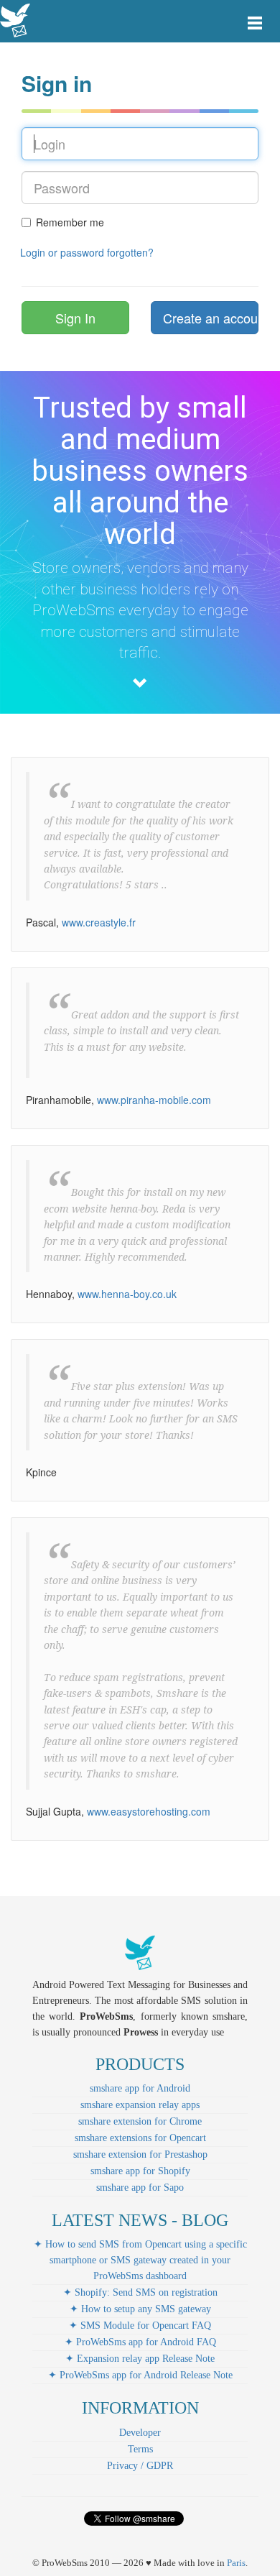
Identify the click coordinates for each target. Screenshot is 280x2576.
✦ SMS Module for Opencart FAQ (140, 2326)
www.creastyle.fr (99, 922)
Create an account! (211, 318)
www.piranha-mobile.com (154, 1100)
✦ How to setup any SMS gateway (140, 2309)
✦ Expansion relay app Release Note (140, 2359)
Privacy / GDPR (140, 2466)
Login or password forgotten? (87, 252)
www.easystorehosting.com (149, 1811)
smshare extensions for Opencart (140, 2138)
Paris (236, 2563)
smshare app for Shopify (140, 2171)
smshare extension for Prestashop (140, 2154)
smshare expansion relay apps (140, 2105)
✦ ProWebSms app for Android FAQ (140, 2342)
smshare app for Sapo (140, 2188)
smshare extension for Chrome (140, 2121)
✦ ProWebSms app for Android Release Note (140, 2375)
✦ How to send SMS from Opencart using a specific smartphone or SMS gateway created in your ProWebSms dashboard (140, 2260)
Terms (140, 2449)
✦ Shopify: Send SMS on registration (140, 2292)
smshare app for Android (140, 2088)
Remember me (70, 222)
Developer (140, 2433)
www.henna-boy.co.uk (127, 1294)
